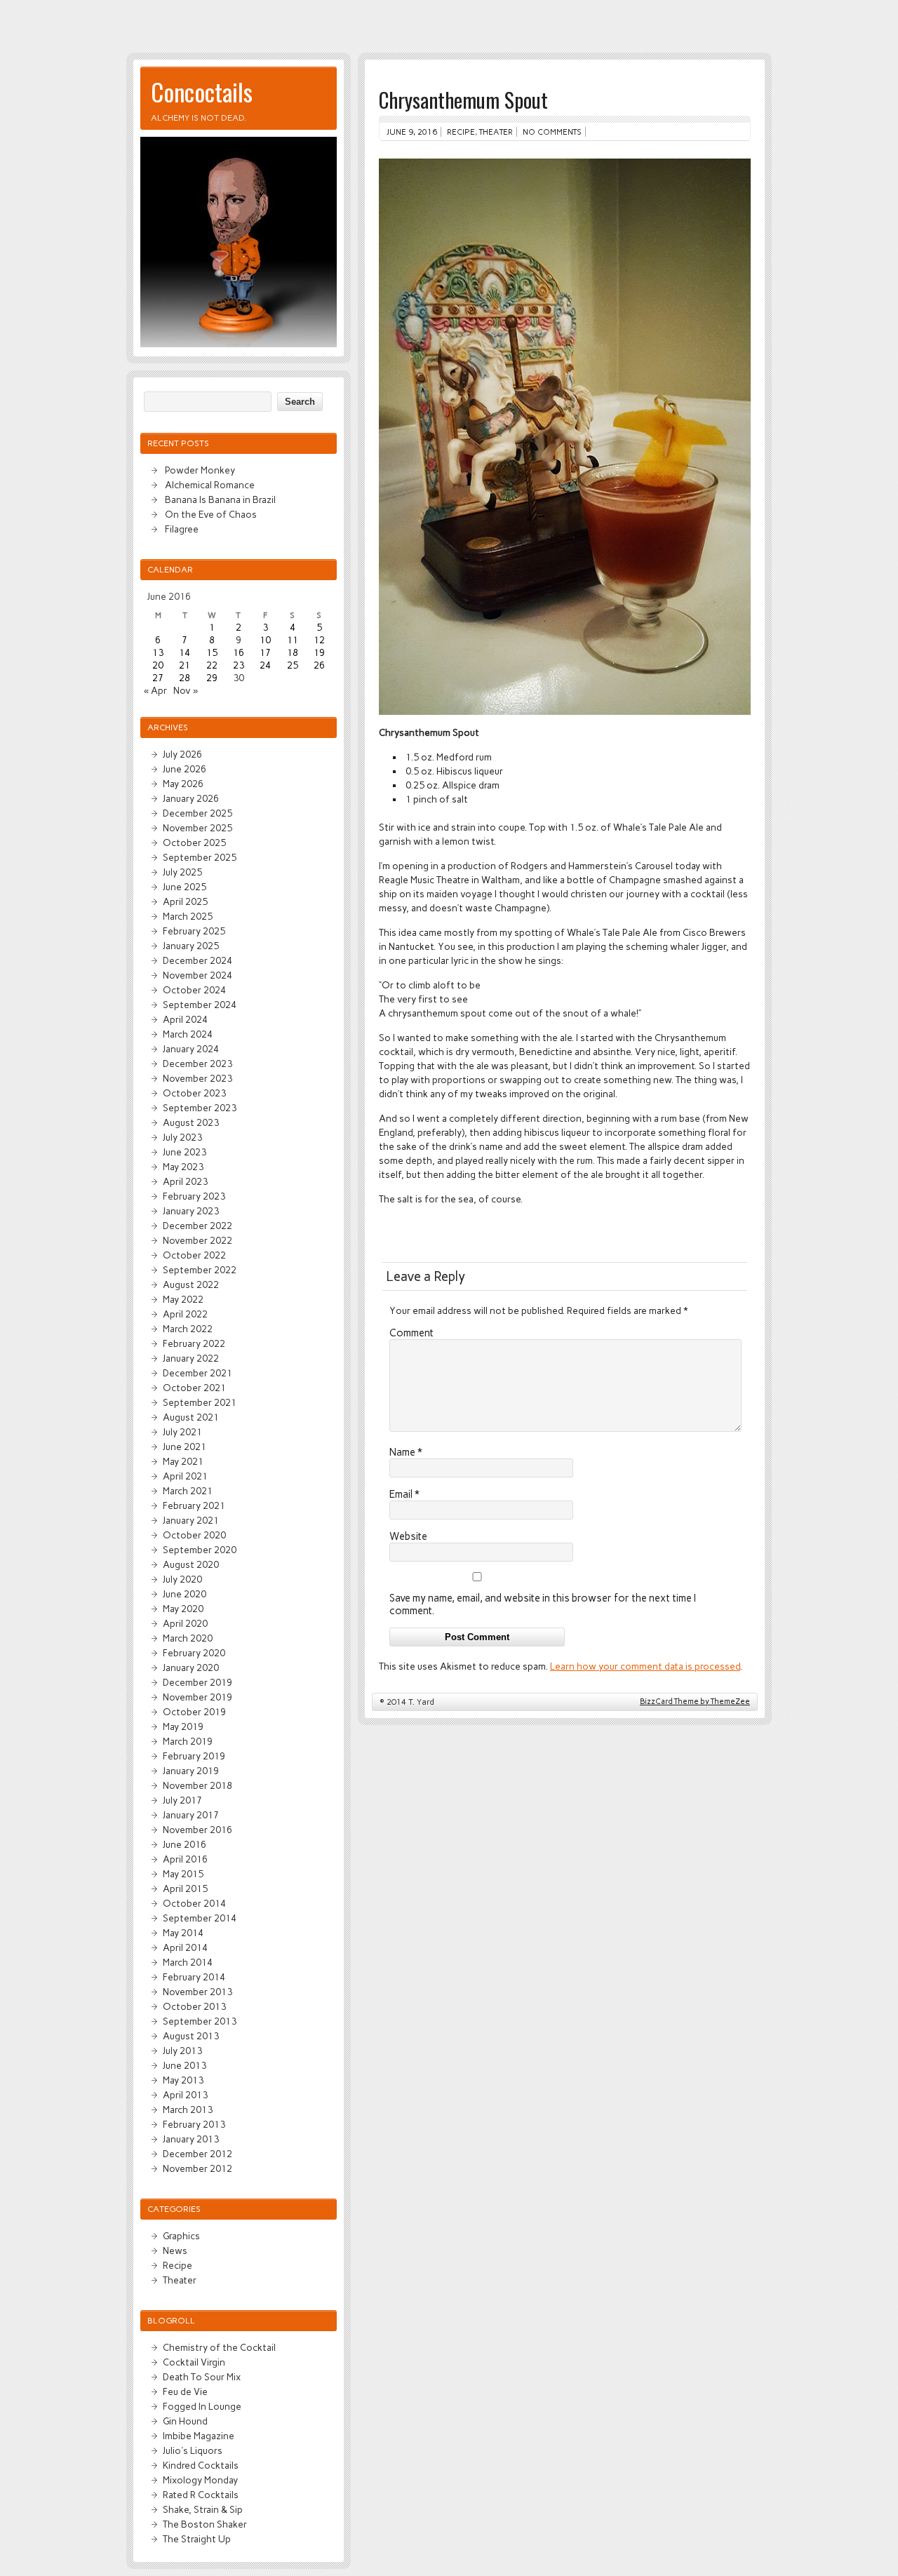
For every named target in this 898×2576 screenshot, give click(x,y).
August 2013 (191, 2036)
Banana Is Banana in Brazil (220, 499)
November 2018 (197, 1785)
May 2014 (183, 1933)
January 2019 (191, 1771)
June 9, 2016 (412, 132)
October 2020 (194, 1535)
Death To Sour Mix (202, 2377)
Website (408, 1536)
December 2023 (197, 1064)
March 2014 (188, 1962)
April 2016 (185, 1859)
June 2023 (185, 1152)
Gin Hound (185, 2421)
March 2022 (188, 1329)
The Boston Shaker (205, 2524)
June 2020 (185, 1594)
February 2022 (194, 1343)
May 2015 (183, 1874)
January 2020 (191, 1668)
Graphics (181, 2236)
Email (404, 1494)
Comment (411, 1333)
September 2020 (200, 1550)
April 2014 (185, 1947)
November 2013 (197, 1992)
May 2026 (183, 784)
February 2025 (194, 931)
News (175, 2250)
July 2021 (182, 1432)
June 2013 (185, 2065)
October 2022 (194, 1255)
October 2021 (194, 1388)
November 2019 (197, 1697)
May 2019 (183, 1726)
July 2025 (182, 872)
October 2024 (194, 990)
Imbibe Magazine (199, 2436)
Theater (496, 132)
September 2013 (200, 2021)
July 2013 (182, 2051)
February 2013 (194, 2124)
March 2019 (188, 1741)
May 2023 (183, 1167)
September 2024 (200, 1005)
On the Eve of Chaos (211, 514)
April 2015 (185, 1889)
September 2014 (200, 1918)
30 (239, 678)
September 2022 (200, 1270)
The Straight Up (197, 2539)
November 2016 (197, 1830)
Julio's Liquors (193, 2450)
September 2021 (200, 1402)
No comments (552, 132)
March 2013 (188, 2109)
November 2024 (197, 975)
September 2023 (200, 1108)
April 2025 (185, 901)
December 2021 (197, 1373)
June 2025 (185, 887)
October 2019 (194, 1712)
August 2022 (191, 1284)
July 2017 (182, 1800)
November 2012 (197, 2168)
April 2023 (185, 1181)
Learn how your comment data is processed (645, 1666)
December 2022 (197, 1226)
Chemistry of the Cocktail (219, 2347)
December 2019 (197, 1682)
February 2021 (194, 1505)
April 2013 (185, 2095)
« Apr (155, 690)
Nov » (186, 690)
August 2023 (191, 1122)
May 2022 (183, 1299)
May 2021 (183, 1461)
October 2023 (194, 1093)
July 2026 (182, 754)
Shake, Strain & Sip (203, 2509)
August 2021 (191, 1417)
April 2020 (185, 1623)
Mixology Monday (200, 2480)
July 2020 (182, 1579)
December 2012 (197, 2154)
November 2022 (197, 1240)
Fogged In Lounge (202, 2406)
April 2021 (185, 1476)
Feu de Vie (185, 2391)
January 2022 (191, 1358)
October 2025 (194, 843)
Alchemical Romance (210, 485)
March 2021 (188, 1491)
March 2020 (188, 1638)
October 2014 (194, 1903)
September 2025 (200, 857)
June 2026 (185, 769)
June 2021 (185, 1447)
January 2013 (191, 2139)
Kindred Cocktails (201, 2465)
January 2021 (191, 1520)
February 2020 (194, 1653)
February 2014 (194, 1977)
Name (406, 1452)
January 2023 (191, 1211)
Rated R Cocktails (201, 2495)
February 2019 (194, 1756)
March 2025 (188, 916)
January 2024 (191, 1049)
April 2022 (185, 1314)
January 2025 (191, 946)
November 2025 (197, 828)
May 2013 (183, 2080)
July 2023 (182, 1137)
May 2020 (183, 1609)
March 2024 (188, 1034)
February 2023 (194, 1196)
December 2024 (197, 960)
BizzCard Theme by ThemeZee (695, 1702)
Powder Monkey (200, 470)
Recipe (461, 132)
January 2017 (191, 1815)
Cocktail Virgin (194, 2362)
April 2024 (185, 1019)
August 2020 (191, 1564)
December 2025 (197, 813)
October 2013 (194, 2006)
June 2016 (185, 1844)
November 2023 (197, 1078)
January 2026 (191, 798)
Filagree (182, 529)
